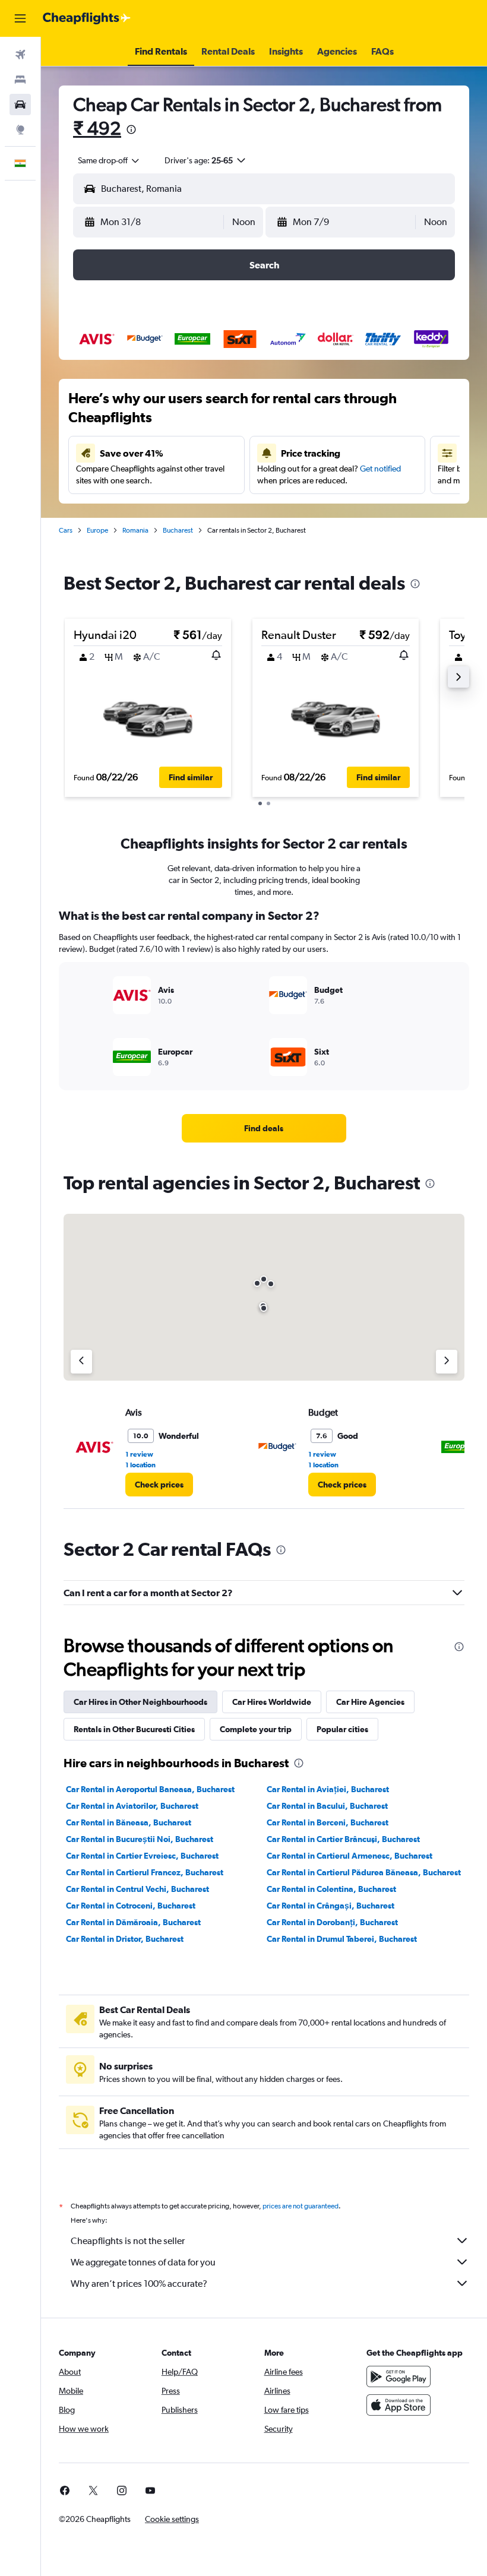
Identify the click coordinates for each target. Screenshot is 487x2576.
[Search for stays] (20, 80)
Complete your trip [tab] (256, 1729)
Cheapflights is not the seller (128, 2241)
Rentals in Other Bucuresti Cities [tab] (134, 1729)
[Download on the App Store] (399, 2405)
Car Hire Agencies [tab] (370, 1702)
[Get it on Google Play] (399, 2376)
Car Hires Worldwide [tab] (272, 1702)
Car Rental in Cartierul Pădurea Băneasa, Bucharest (364, 1872)
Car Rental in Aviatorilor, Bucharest (132, 1806)
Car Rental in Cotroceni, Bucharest (131, 1906)
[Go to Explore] (20, 129)
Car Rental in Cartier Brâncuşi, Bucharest (343, 1839)
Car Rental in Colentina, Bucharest (331, 1889)
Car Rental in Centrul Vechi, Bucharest (137, 1889)
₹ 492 (97, 128)
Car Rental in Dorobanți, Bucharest (332, 1922)
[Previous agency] (81, 1362)
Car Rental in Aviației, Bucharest (328, 1789)
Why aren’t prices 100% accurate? (139, 2284)
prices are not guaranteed (301, 2206)
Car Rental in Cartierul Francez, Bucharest (145, 1872)
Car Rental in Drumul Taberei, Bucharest (342, 1939)
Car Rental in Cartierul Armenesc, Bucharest (350, 1856)
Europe (97, 530)
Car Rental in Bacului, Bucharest (327, 1806)
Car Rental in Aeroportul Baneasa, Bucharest (150, 1789)
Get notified (380, 469)
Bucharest (178, 530)
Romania (135, 530)
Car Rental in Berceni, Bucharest (328, 1822)
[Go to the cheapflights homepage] (87, 18)
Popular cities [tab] (342, 1729)
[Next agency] (447, 1362)
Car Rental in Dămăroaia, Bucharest (133, 1922)
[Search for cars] (20, 105)
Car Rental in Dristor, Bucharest (125, 1939)
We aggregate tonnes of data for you (143, 2262)
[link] (264, 1128)
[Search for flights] (20, 55)
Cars (66, 530)
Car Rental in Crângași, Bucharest (331, 1906)
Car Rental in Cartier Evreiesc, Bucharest (142, 1856)
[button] (20, 18)
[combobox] (109, 160)
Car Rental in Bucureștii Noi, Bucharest (140, 1839)
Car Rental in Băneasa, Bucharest (129, 1822)
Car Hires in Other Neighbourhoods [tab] (140, 1702)
